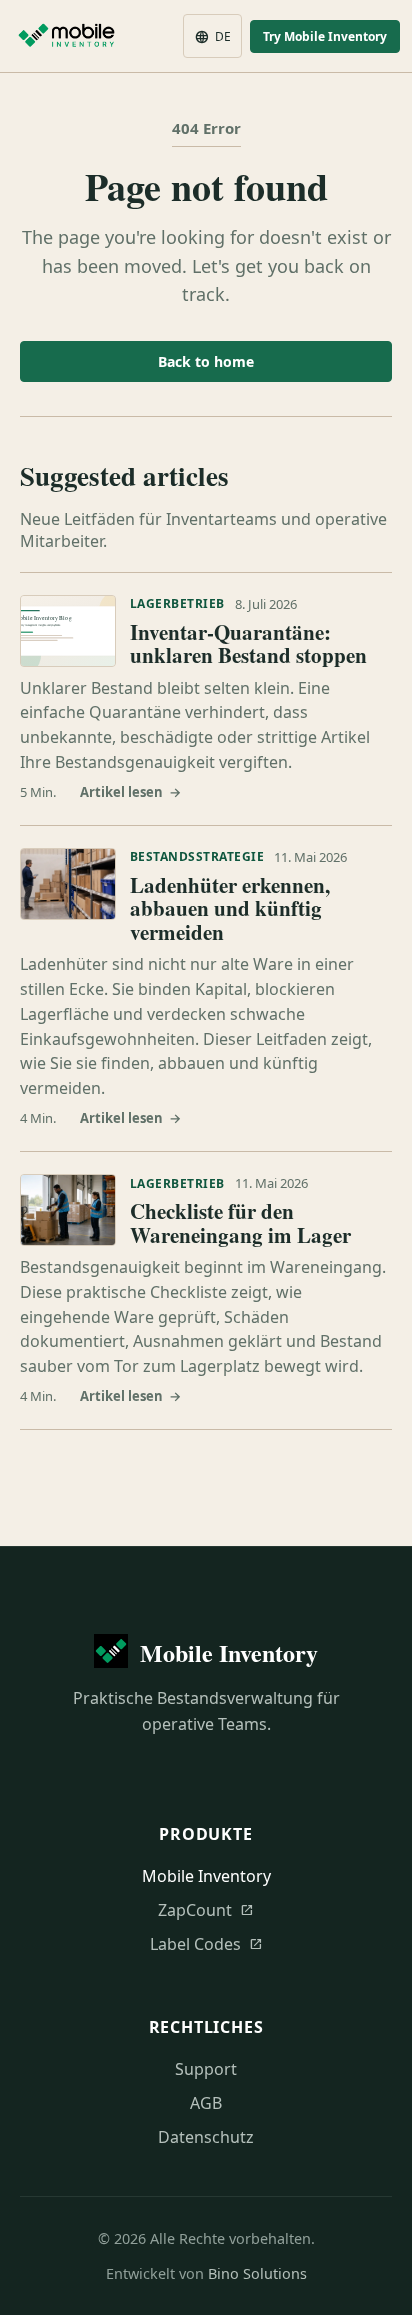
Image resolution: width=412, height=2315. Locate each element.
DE (212, 36)
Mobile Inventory (206, 1876)
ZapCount (206, 1910)
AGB (206, 2103)
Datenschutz (206, 2137)
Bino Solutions (257, 2273)
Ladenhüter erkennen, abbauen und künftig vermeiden (230, 908)
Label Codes (206, 1944)
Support (206, 2069)
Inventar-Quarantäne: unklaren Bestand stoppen (248, 644)
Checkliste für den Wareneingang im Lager (240, 1223)
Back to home (206, 361)
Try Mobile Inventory (325, 36)
